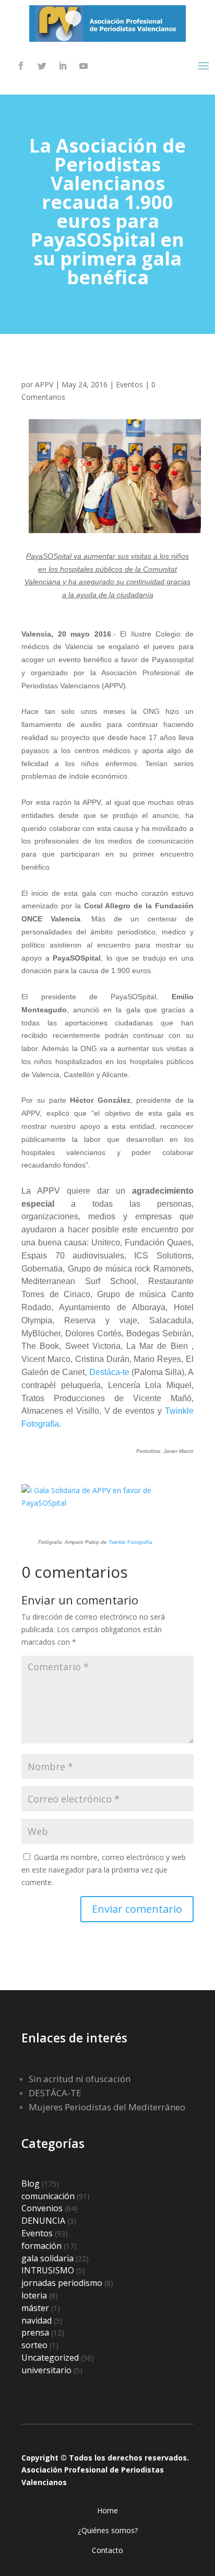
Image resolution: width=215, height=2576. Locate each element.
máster (35, 2308)
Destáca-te (109, 1372)
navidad (37, 2320)
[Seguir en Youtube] (83, 66)
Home (107, 2510)
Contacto (107, 2550)
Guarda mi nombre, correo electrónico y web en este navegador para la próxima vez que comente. (104, 1870)
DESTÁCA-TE (55, 2093)
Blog (31, 2184)
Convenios (42, 2208)
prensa (35, 2332)
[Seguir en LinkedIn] (63, 66)
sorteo (34, 2345)
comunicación (48, 2196)
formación (41, 2246)
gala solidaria (47, 2258)
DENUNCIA (43, 2221)
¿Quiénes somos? (108, 2530)
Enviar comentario (137, 1909)
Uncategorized (50, 2358)
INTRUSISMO (48, 2270)
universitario (46, 2370)
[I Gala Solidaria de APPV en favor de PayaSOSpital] (107, 1503)
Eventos (129, 384)
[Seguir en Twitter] (42, 66)
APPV (44, 384)
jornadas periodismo (62, 2283)
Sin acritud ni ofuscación (80, 2079)
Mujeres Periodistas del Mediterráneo (107, 2107)
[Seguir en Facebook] (21, 66)
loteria (34, 2295)
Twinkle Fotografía (130, 1542)
